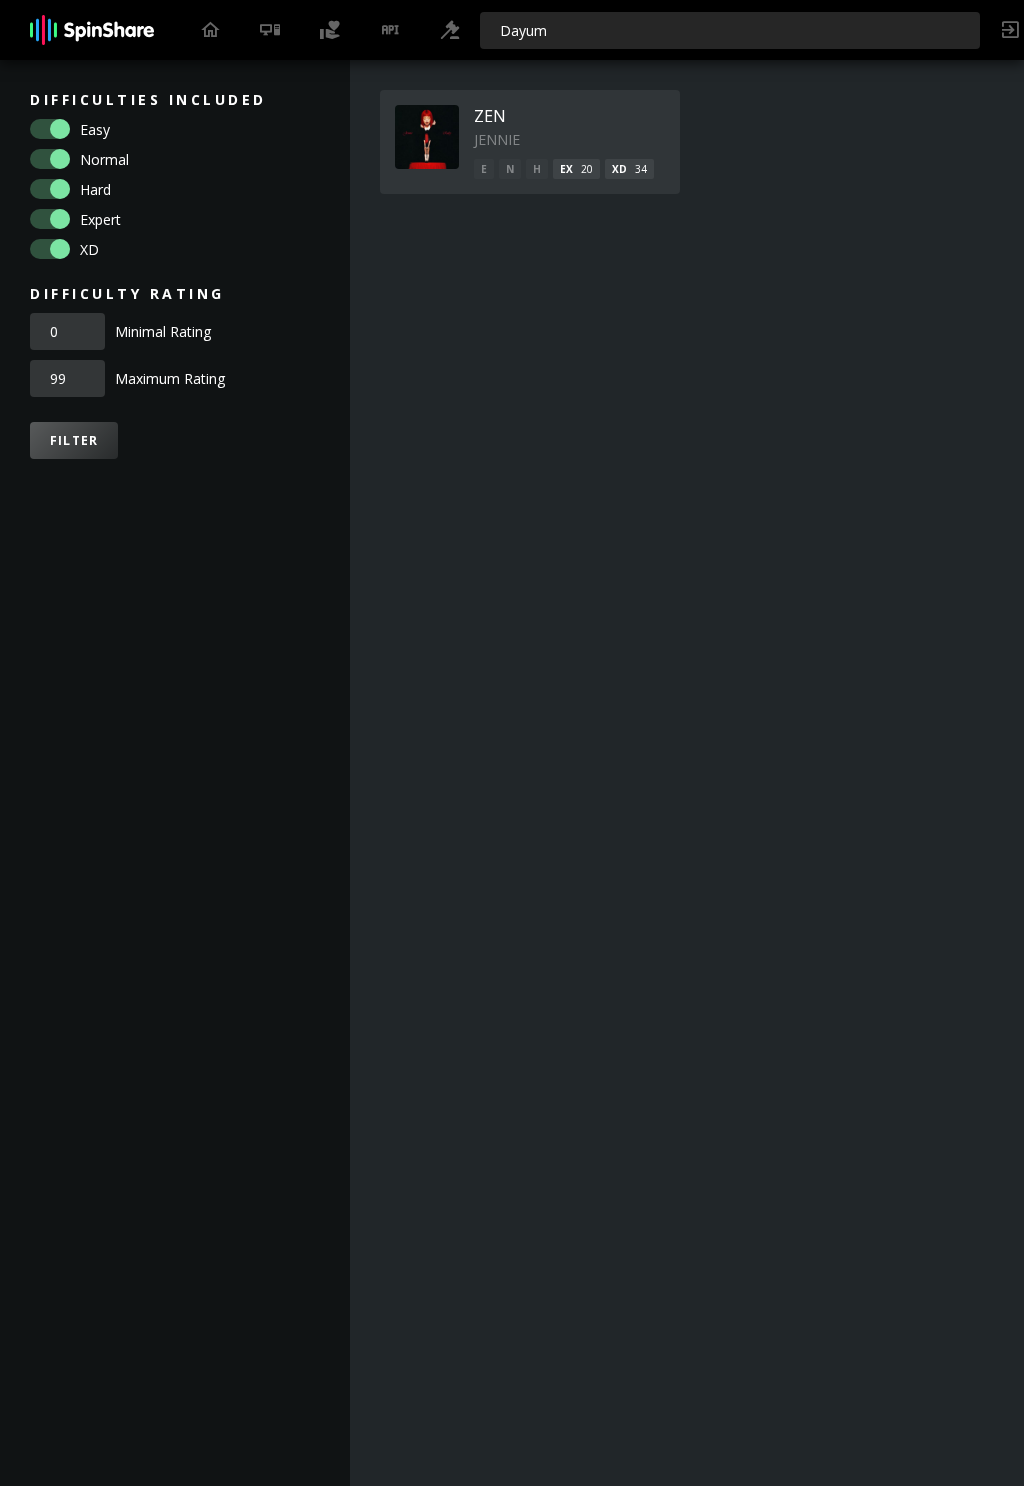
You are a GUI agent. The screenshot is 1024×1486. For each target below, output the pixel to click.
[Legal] (450, 30)
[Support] (330, 30)
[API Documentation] (390, 30)
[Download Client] (270, 30)
